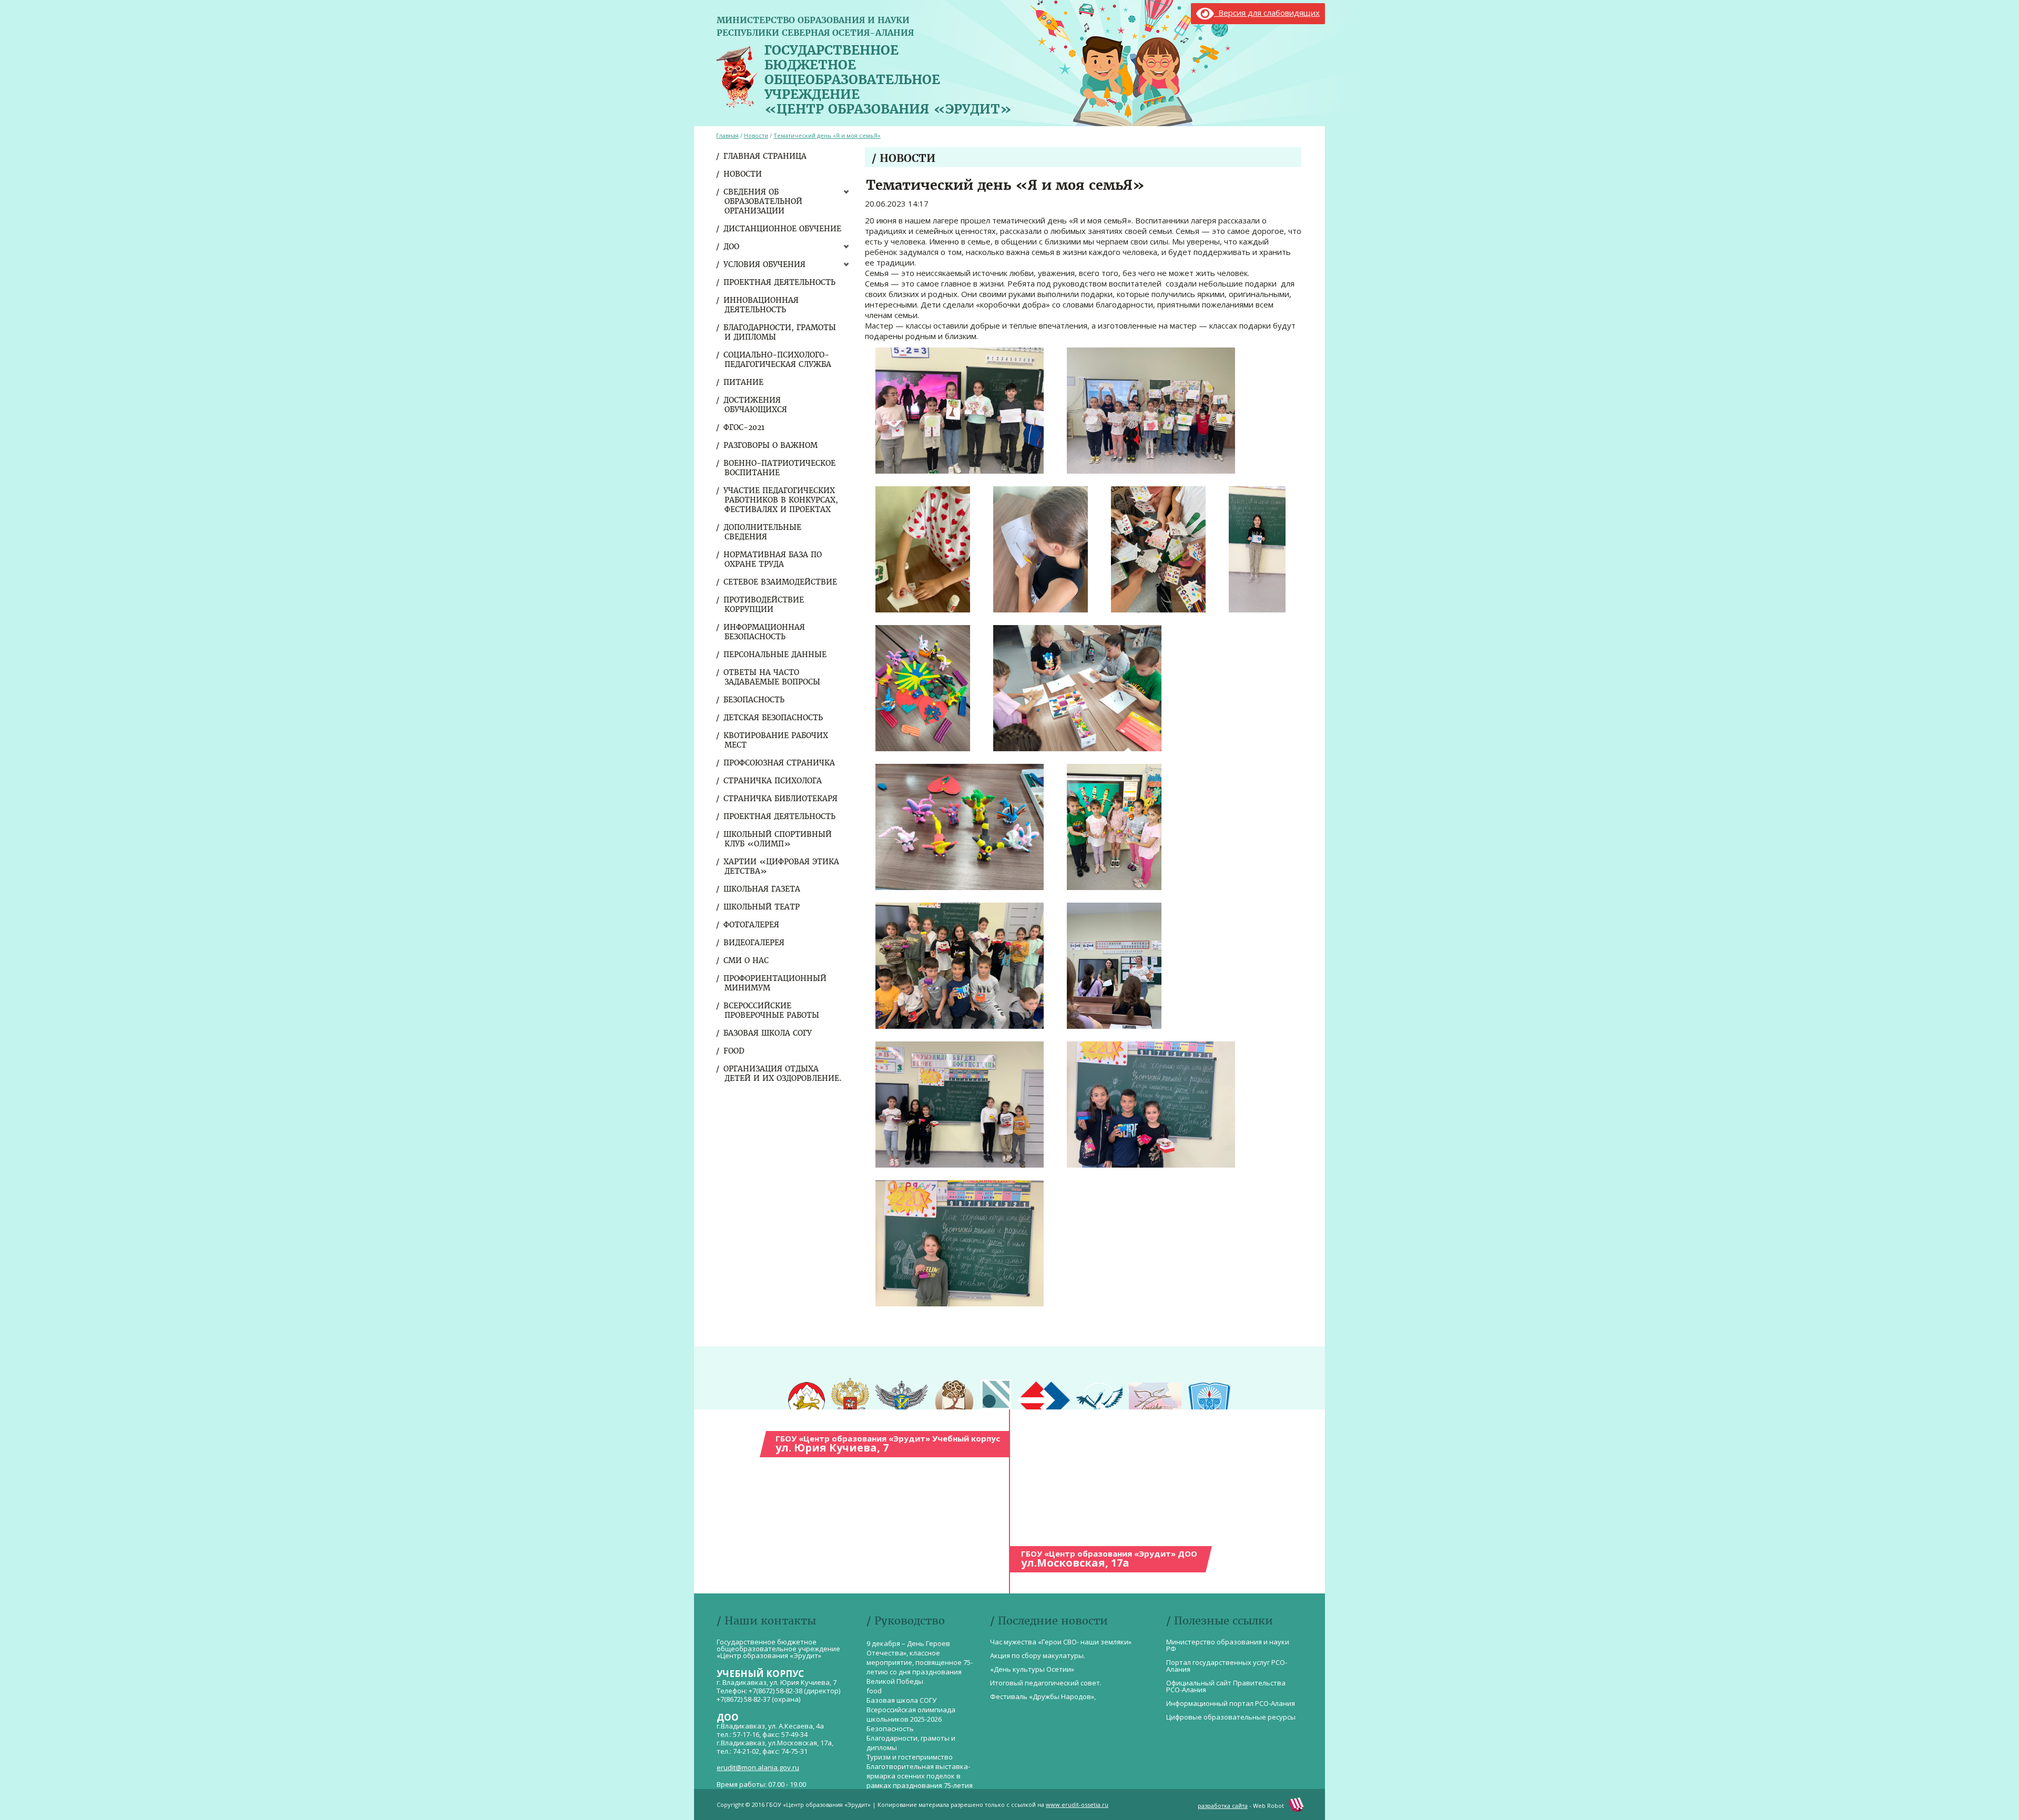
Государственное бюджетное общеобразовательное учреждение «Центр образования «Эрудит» (888, 77)
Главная (727, 135)
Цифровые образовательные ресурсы (1231, 1717)
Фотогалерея (752, 925)
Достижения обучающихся (756, 405)
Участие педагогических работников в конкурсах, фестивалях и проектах (781, 500)
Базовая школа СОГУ (768, 1033)
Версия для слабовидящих (1267, 13)
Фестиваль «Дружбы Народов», (1043, 1696)
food (735, 1051)
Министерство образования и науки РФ (1228, 1645)
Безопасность (754, 700)
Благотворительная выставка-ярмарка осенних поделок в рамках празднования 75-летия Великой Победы (920, 1781)
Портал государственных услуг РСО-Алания (1227, 1666)
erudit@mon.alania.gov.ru (758, 1767)
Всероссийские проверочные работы (772, 1010)
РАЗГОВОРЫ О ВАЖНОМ (771, 445)
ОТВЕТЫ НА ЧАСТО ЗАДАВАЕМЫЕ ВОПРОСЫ (772, 677)
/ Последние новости (1049, 1620)
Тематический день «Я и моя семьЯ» (827, 135)
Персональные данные (776, 655)
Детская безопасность (774, 718)
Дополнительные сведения (763, 532)
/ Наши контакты (766, 1620)
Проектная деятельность (780, 282)
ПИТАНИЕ (744, 382)
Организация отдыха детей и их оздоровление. (783, 1073)
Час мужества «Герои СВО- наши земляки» (1061, 1642)
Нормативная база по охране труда (773, 559)
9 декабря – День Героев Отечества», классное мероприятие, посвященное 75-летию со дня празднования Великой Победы (920, 1662)
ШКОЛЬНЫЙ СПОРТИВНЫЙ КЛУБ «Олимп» (778, 839)
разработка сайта (1223, 1806)
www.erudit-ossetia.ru (1077, 1804)
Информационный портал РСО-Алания (1231, 1703)
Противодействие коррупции (764, 605)
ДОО (732, 247)
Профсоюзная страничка (780, 763)
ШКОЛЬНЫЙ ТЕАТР (762, 907)
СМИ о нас (747, 960)
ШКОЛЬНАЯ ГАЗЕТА (762, 889)
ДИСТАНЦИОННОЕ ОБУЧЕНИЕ (783, 229)
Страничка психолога (773, 781)
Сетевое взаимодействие (781, 582)
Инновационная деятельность (762, 305)
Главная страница (766, 156)
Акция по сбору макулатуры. (1038, 1655)
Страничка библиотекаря (781, 799)
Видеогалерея (754, 943)
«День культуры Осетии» (1032, 1669)
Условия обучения (765, 264)
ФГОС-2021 (745, 427)
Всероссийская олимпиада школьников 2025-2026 (911, 1714)
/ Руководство (906, 1620)
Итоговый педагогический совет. (1046, 1683)
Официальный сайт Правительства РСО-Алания (1226, 1686)
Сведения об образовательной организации (763, 201)
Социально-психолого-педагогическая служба (778, 360)
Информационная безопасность (765, 632)
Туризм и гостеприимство (910, 1757)
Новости (743, 174)
